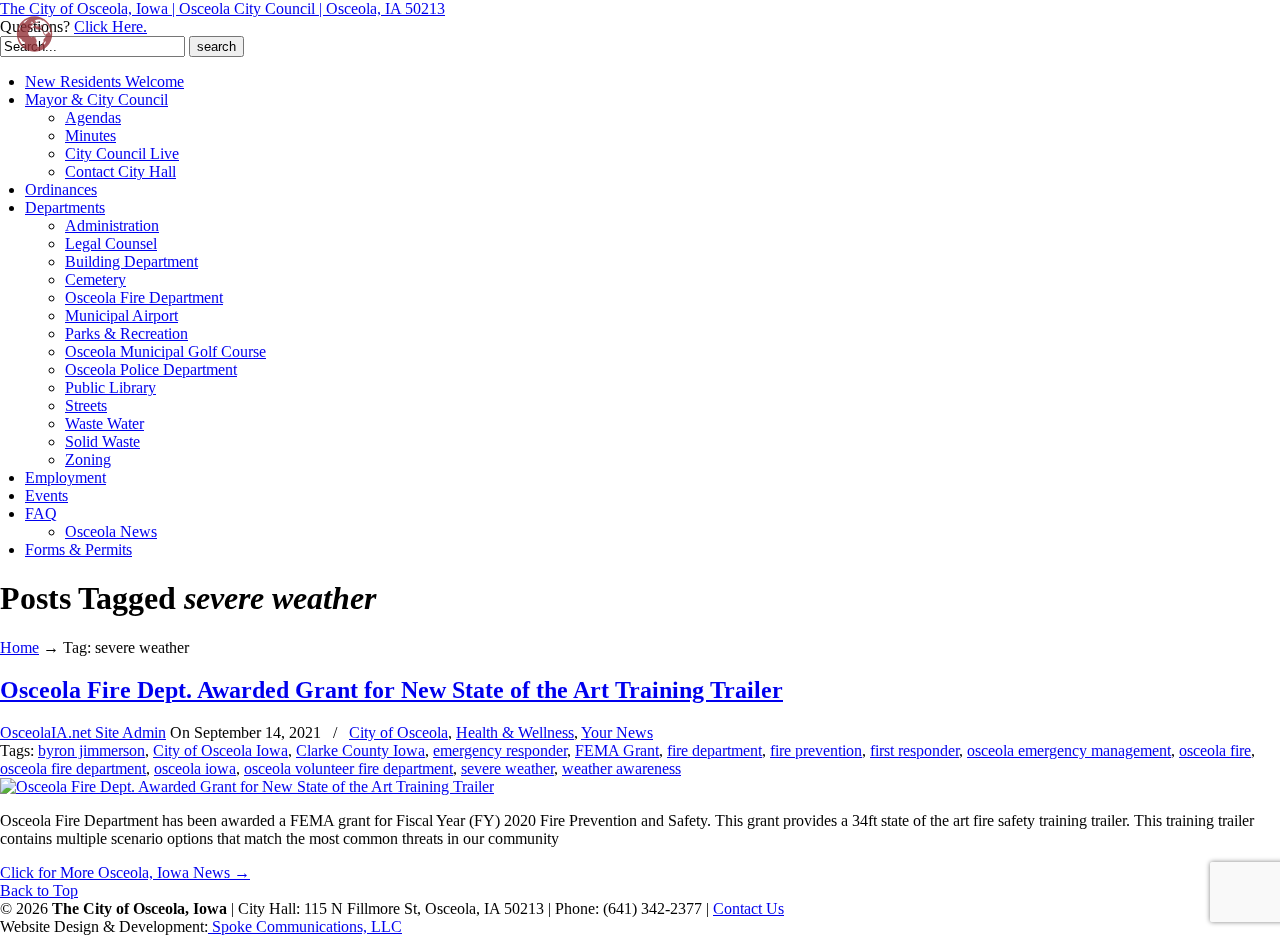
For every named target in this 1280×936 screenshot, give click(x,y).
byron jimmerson (91, 750)
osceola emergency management (1069, 750)
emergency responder (500, 750)
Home (19, 647)
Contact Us (748, 908)
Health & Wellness (515, 732)
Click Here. (110, 26)
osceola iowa (195, 768)
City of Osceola (398, 732)
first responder (914, 750)
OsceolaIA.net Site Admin (83, 732)
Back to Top (39, 890)
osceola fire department (73, 768)
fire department (714, 750)
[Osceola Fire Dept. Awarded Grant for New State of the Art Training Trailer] (247, 786)
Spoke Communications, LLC (305, 926)
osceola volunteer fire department (348, 768)
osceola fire (1215, 750)
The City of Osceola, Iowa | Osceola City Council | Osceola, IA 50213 (222, 8)
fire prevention (816, 750)
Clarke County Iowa (360, 750)
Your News (617, 732)
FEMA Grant (617, 750)
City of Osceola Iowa (220, 750)
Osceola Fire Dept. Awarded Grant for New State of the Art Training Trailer (391, 690)
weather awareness (621, 768)
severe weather (507, 768)
